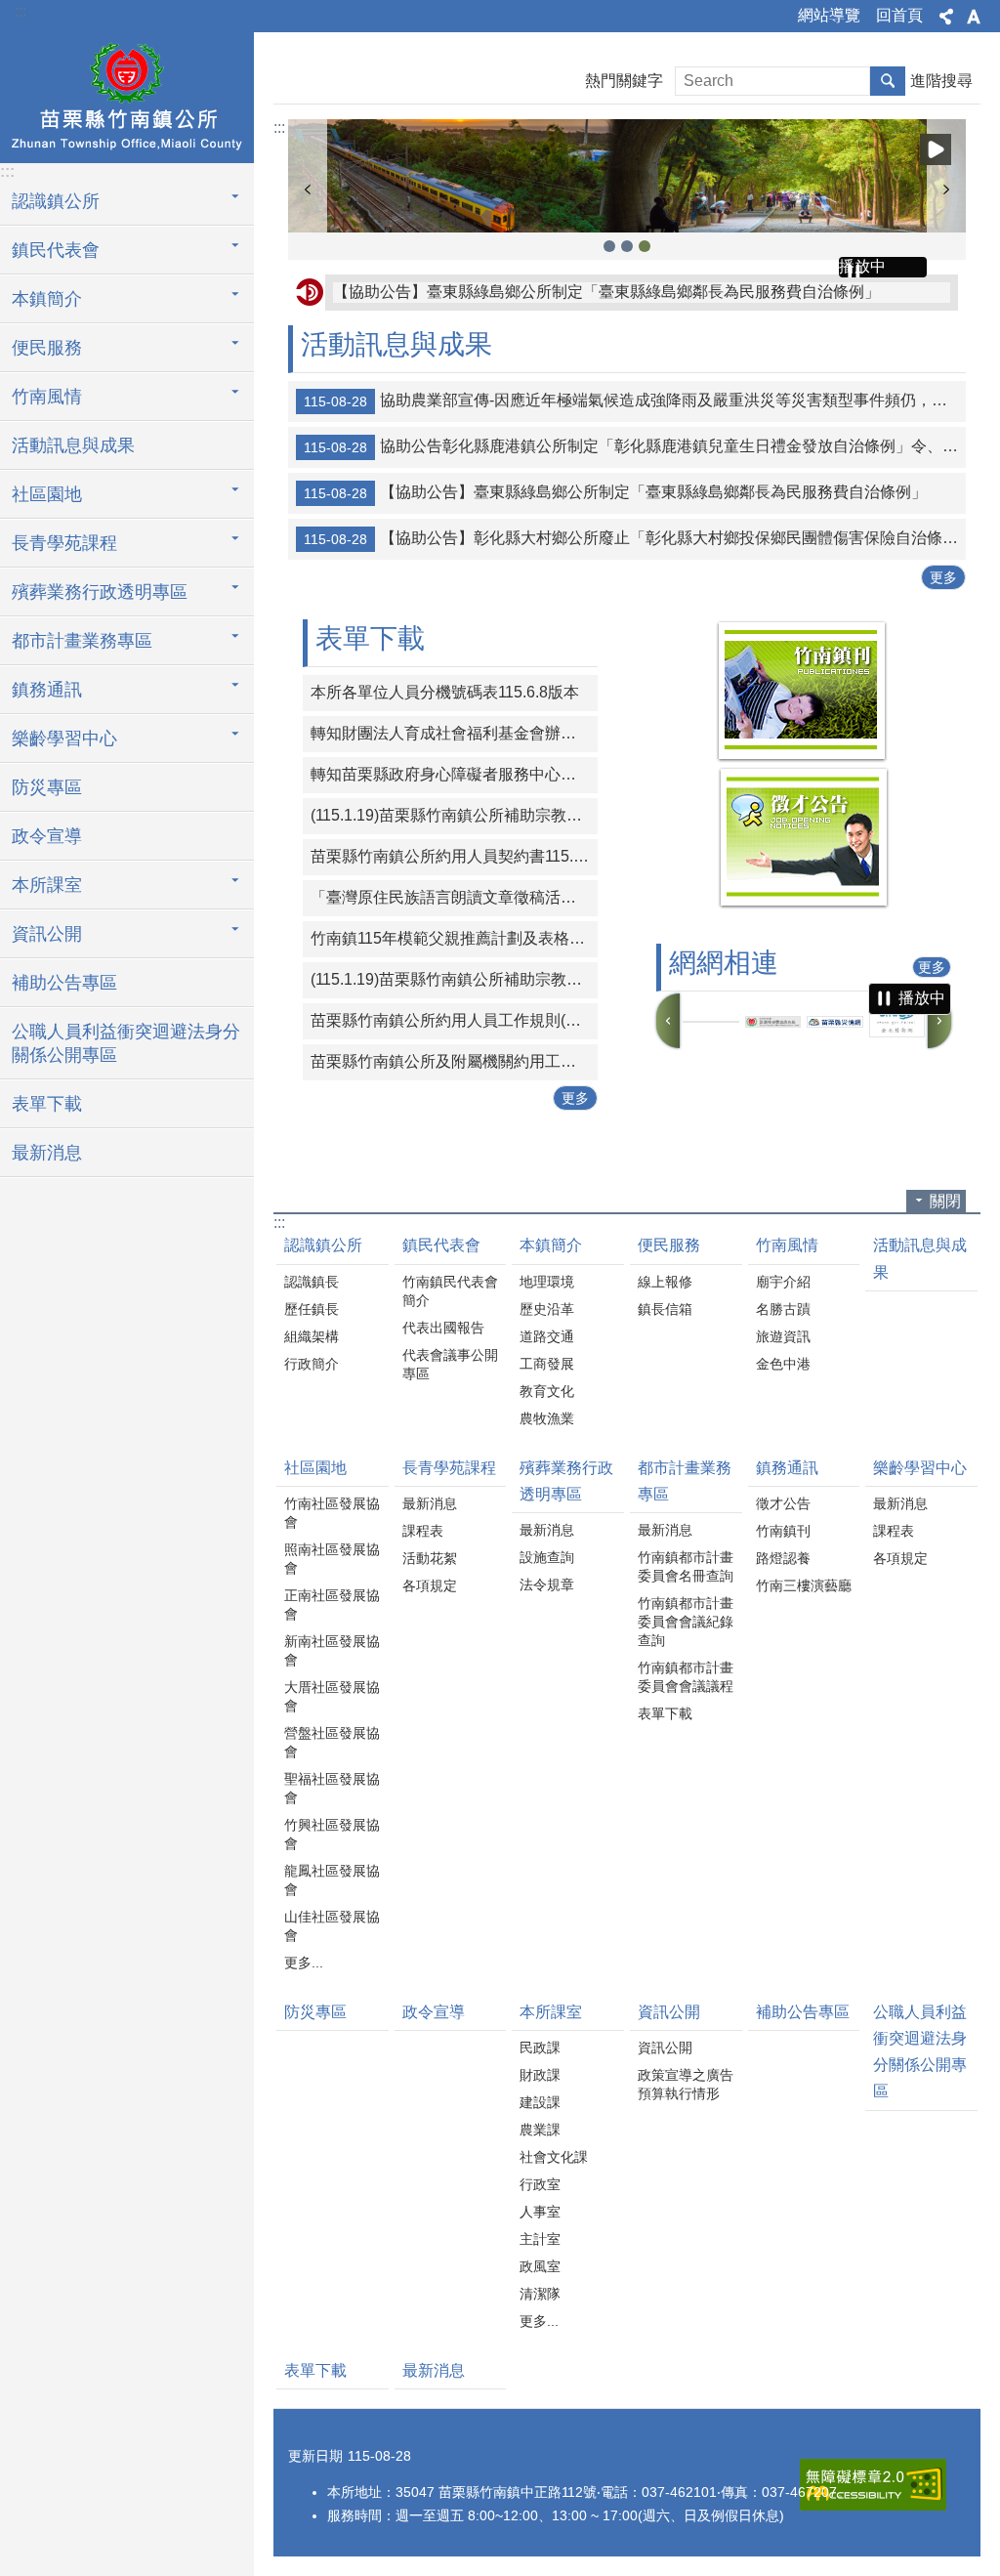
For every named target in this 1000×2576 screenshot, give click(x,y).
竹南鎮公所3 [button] (609, 246)
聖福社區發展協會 (332, 1788)
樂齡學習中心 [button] (64, 739)
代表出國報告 (443, 1328)
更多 (943, 577)
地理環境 (547, 1282)
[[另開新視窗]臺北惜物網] (897, 1022)
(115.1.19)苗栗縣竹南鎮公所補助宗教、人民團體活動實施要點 (454, 815)
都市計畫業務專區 (685, 1481)
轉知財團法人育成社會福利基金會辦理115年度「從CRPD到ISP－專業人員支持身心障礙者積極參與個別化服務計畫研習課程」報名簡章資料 (454, 733)
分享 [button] (946, 17)
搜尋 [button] (888, 81)
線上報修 (665, 1282)
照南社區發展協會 (332, 1559)
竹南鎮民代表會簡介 (450, 1291)
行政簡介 (312, 1364)
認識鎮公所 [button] (56, 201)
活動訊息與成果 (73, 445)
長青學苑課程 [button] (64, 543)
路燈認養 (783, 1558)
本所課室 (551, 2012)
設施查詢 (547, 1557)
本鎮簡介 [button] (47, 299)
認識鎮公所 (323, 1245)
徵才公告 (783, 1503)
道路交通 (547, 1336)
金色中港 (783, 1364)
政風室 (540, 2266)
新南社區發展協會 (332, 1650)
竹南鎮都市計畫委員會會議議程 (686, 1677)
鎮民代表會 (441, 1245)
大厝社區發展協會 (332, 1696)
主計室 (540, 2239)
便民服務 (669, 1245)
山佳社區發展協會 (332, 1926)
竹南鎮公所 (127, 95)
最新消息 (47, 1153)
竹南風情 (787, 1245)
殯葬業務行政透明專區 (566, 1481)
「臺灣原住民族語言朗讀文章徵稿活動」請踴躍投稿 (454, 897)
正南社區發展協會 (332, 1605)
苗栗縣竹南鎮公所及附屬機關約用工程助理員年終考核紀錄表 (454, 1061)
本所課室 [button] (47, 885)
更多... (304, 1963)
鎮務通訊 (787, 1468)
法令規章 (547, 1584)
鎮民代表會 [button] (56, 250)
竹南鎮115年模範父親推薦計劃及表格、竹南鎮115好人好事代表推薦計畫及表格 (454, 938)
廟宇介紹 (783, 1282)
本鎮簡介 (551, 1245)
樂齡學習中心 (920, 1468)
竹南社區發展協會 (332, 1513)
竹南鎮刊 (783, 1531)
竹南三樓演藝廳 (804, 1585)
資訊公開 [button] (47, 934)
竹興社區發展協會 (332, 1834)
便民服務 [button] (47, 348)
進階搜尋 (941, 81)
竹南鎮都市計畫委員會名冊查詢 (686, 1566)
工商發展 (547, 1364)
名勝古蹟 (783, 1309)
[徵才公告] (804, 904)
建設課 (540, 2102)
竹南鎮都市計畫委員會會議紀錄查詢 (686, 1622)
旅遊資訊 (783, 1336)
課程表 (423, 1531)
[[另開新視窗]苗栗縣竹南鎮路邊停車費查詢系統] (773, 1022)
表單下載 (47, 1104)
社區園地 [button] (47, 494)
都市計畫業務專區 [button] (82, 641)
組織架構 (312, 1336)
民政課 (540, 2048)
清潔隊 (540, 2294)
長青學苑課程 (449, 1468)
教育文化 (547, 1391)
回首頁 (899, 15)
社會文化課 (554, 2157)
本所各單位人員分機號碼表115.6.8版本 (445, 692)
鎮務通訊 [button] (47, 690)
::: (21, 11)
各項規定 (430, 1585)
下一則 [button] (946, 190)
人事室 (540, 2212)
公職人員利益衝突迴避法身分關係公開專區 (126, 1043)
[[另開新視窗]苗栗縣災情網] (835, 1022)
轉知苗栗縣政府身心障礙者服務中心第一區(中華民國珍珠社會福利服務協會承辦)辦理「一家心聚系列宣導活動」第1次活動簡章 (454, 774)
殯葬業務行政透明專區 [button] (100, 592)
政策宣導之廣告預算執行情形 (686, 2084)
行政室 (540, 2184)
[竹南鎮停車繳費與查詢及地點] (711, 1022)
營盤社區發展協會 (332, 1742)
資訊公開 (669, 2012)
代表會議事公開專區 (450, 1364)
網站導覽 (829, 15)
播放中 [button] (936, 149)
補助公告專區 (64, 983)
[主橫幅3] (627, 176)
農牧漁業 (547, 1418)
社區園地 (315, 1468)
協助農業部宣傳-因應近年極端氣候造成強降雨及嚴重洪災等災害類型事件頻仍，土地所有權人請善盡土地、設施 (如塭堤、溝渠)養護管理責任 (635, 401)
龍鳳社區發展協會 (332, 1880)
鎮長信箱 (665, 1309)
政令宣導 (47, 836)
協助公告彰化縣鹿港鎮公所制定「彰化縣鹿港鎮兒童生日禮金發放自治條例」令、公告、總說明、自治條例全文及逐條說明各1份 (635, 446)
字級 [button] (974, 17)
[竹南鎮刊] (802, 758)
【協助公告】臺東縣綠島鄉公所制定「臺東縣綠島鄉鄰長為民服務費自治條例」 (606, 292)
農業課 (540, 2130)
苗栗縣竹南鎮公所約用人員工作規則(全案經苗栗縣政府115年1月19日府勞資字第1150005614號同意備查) (454, 1020)
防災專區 (47, 787)
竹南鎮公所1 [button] (645, 246)
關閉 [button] (945, 1201)
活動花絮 (430, 1558)
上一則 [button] (308, 190)
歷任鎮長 (312, 1309)
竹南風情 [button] (47, 397)
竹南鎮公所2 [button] (627, 246)
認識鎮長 (312, 1282)
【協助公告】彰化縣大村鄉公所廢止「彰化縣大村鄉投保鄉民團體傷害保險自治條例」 (635, 538)
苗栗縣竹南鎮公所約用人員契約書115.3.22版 (454, 856)
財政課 (540, 2075)
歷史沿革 (547, 1309)
